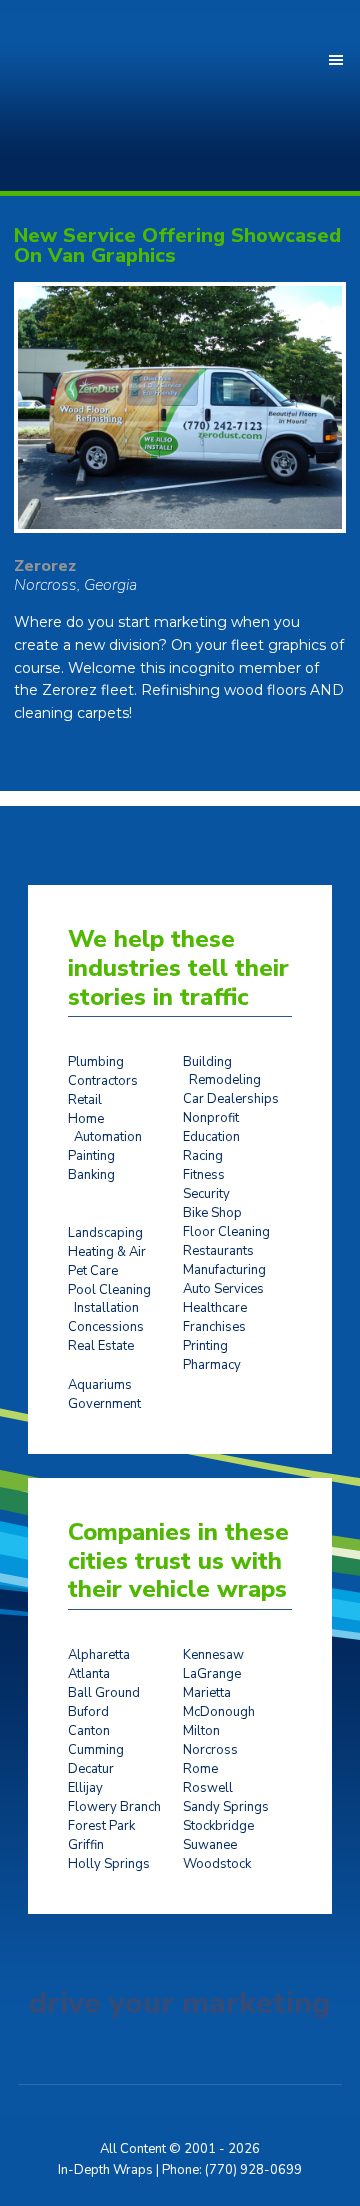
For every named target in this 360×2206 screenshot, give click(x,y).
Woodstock (217, 1864)
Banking (91, 1175)
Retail (85, 1100)
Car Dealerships (231, 1099)
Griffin (86, 1845)
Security (206, 1194)
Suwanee (210, 1845)
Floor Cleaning (226, 1232)
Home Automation (105, 1128)
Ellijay (85, 1788)
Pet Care (93, 1271)
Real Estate (101, 1346)
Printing (205, 1346)
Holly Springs (109, 1864)
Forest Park (101, 1826)
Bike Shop (212, 1213)
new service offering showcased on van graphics (177, 245)
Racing (203, 1156)
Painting (91, 1156)
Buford (88, 1712)
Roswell (208, 1788)
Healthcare (215, 1308)
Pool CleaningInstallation (109, 1299)
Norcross (210, 1750)
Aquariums (100, 1385)
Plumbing (96, 1062)
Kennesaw (213, 1655)
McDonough (219, 1712)
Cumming (96, 1750)
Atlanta (89, 1674)
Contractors (103, 1081)
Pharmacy (212, 1365)
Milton (201, 1731)
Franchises (214, 1327)
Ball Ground (104, 1693)
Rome (200, 1769)
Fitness (204, 1175)
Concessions (106, 1327)
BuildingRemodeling (222, 1071)
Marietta (207, 1693)
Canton (89, 1731)
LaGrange (212, 1674)
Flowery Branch (114, 1807)
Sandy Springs (226, 1807)
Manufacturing (224, 1270)
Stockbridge (218, 1826)
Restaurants (218, 1251)
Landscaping (105, 1233)
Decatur (91, 1769)
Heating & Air (107, 1252)
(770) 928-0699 (253, 2170)
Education (211, 1137)
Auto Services (223, 1289)
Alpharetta (99, 1655)
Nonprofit (211, 1118)
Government (104, 1404)
